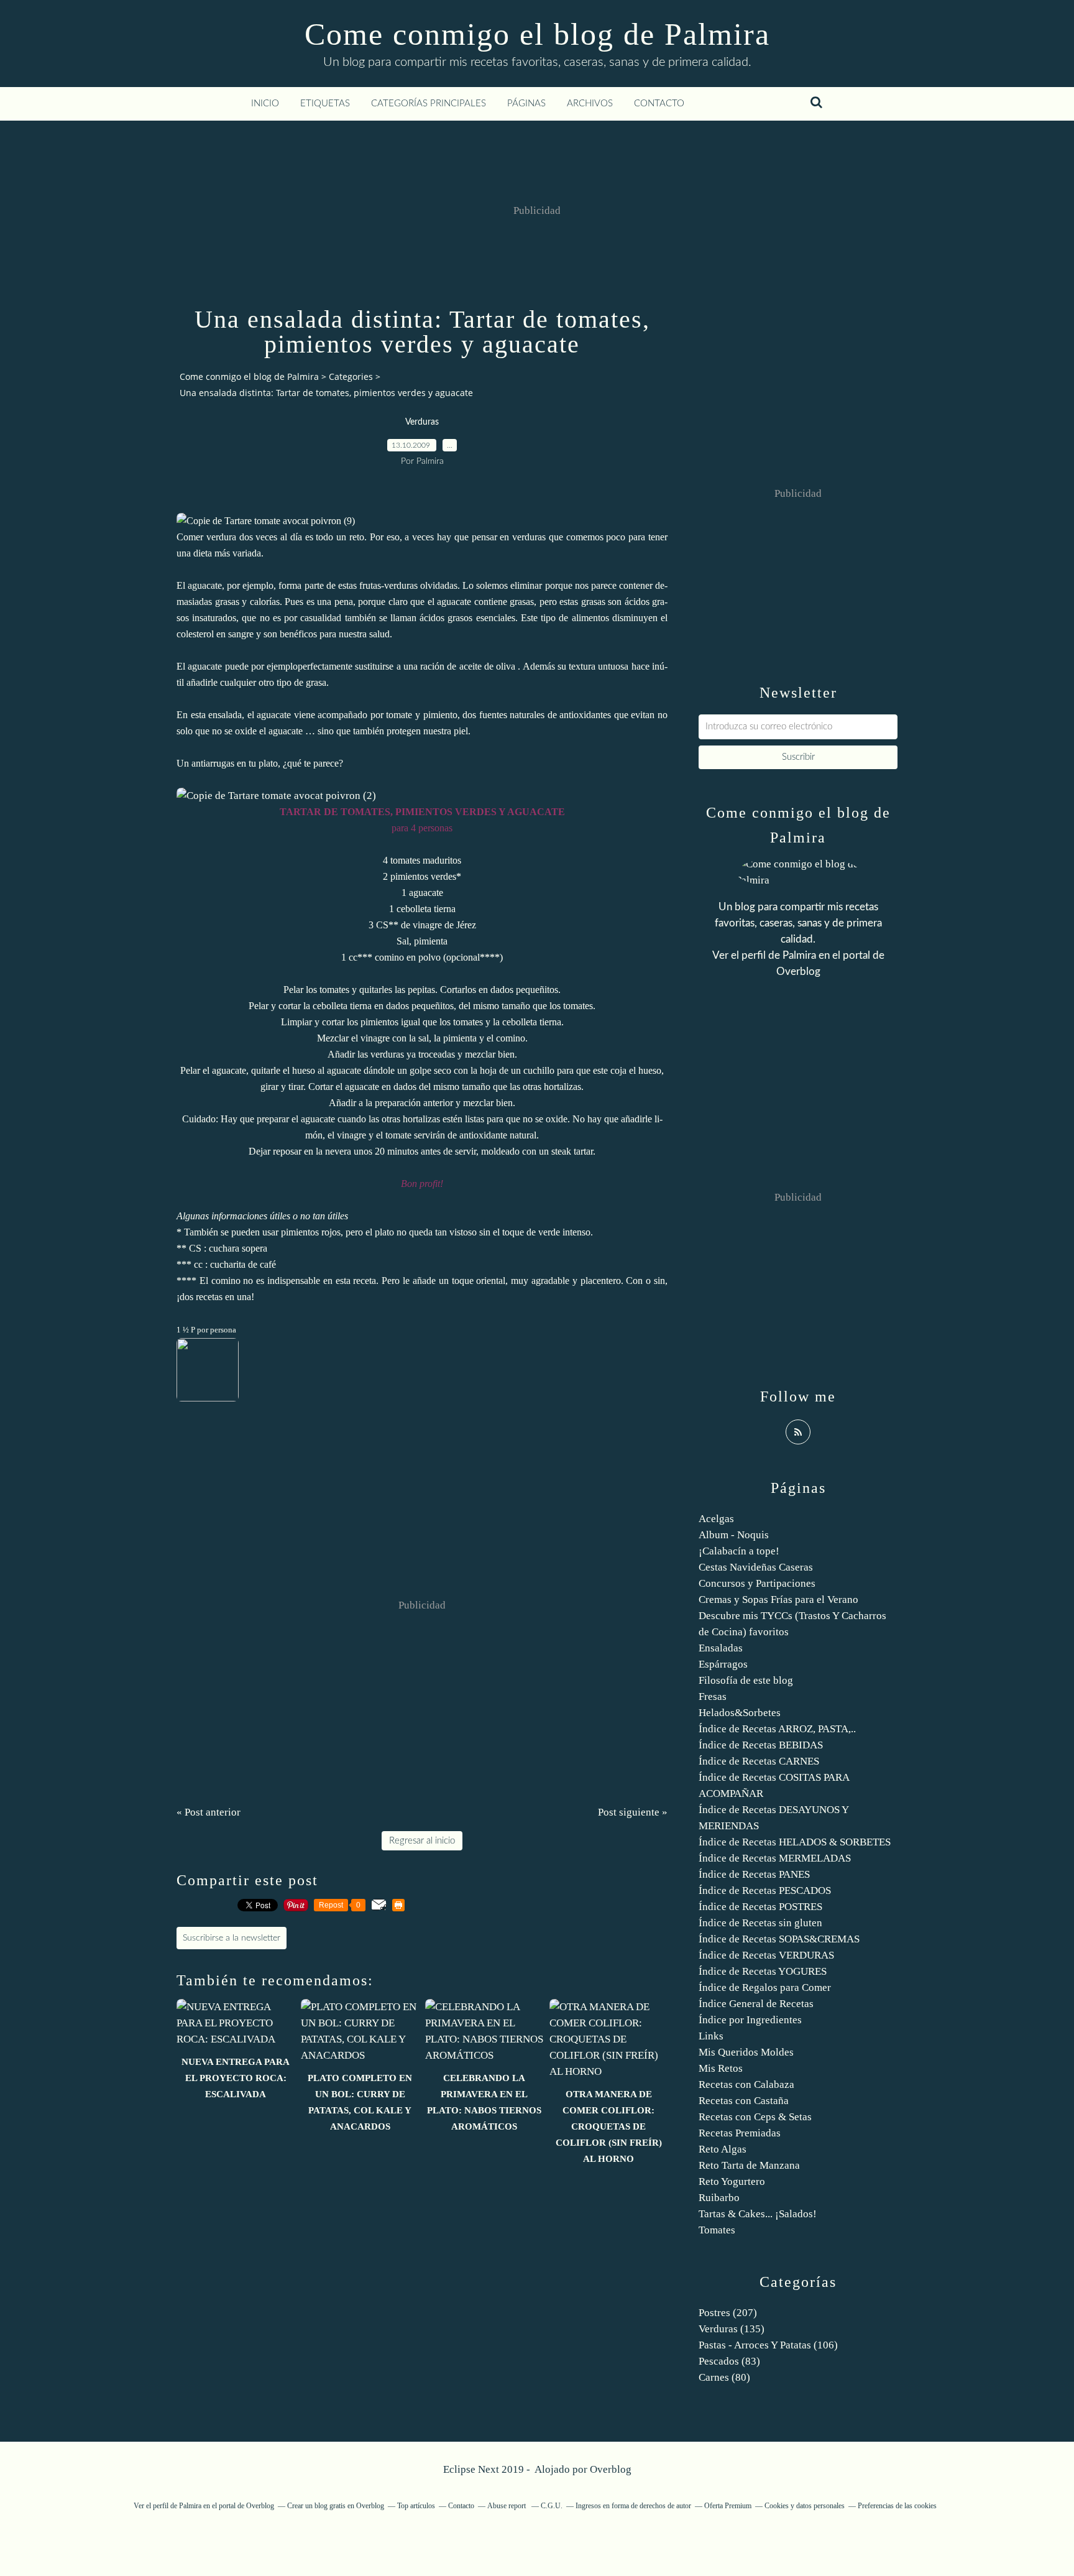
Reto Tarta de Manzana (749, 2165)
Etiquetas (325, 104)
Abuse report (507, 2506)
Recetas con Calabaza (746, 2084)
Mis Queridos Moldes (746, 2052)
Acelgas (716, 1519)
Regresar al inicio (422, 1841)
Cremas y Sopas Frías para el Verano (778, 1600)
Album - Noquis (734, 1535)
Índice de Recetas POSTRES (760, 1907)
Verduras (422, 422)
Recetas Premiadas (740, 2133)
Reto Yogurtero (732, 2181)
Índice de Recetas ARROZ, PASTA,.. (777, 1729)
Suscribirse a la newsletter (232, 1938)
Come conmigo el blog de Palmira (537, 34)
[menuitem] (265, 104)
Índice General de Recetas (756, 2004)
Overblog (611, 2469)
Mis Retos (721, 2068)
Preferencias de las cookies (897, 2506)
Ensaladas (721, 1648)
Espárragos (723, 1664)
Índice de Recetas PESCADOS (765, 1890)
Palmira (799, 955)
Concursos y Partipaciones (757, 1583)
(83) (729, 2361)
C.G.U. (552, 2506)
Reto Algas (723, 2149)
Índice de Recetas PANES (754, 1874)
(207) (728, 2313)
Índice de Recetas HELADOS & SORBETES (795, 1842)
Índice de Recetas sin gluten (760, 1923)
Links (711, 2036)
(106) (768, 2345)
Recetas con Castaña (744, 2101)
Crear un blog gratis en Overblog (336, 2506)
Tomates (717, 2230)
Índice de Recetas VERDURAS (766, 1955)
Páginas (526, 104)
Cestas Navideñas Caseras (756, 1567)
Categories (351, 376)
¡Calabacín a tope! (739, 1551)
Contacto (659, 104)
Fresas (713, 1697)
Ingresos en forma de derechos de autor (633, 2506)
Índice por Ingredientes (750, 2020)
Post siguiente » (633, 1812)
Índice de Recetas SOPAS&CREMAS (779, 1939)
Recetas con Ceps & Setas (755, 2117)
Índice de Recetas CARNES (759, 1761)
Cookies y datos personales (805, 2506)
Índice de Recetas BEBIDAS (761, 1745)
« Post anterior (209, 1812)
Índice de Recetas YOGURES (763, 1971)
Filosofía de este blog (746, 1680)
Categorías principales (429, 104)
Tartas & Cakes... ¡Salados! (758, 2214)
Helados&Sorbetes (740, 1713)
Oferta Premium (728, 2506)
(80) (724, 2377)
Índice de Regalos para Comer (765, 1987)
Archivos (590, 104)
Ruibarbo (719, 2198)
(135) (732, 2329)
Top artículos (416, 2506)
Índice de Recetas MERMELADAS (775, 1858)
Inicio (265, 104)
